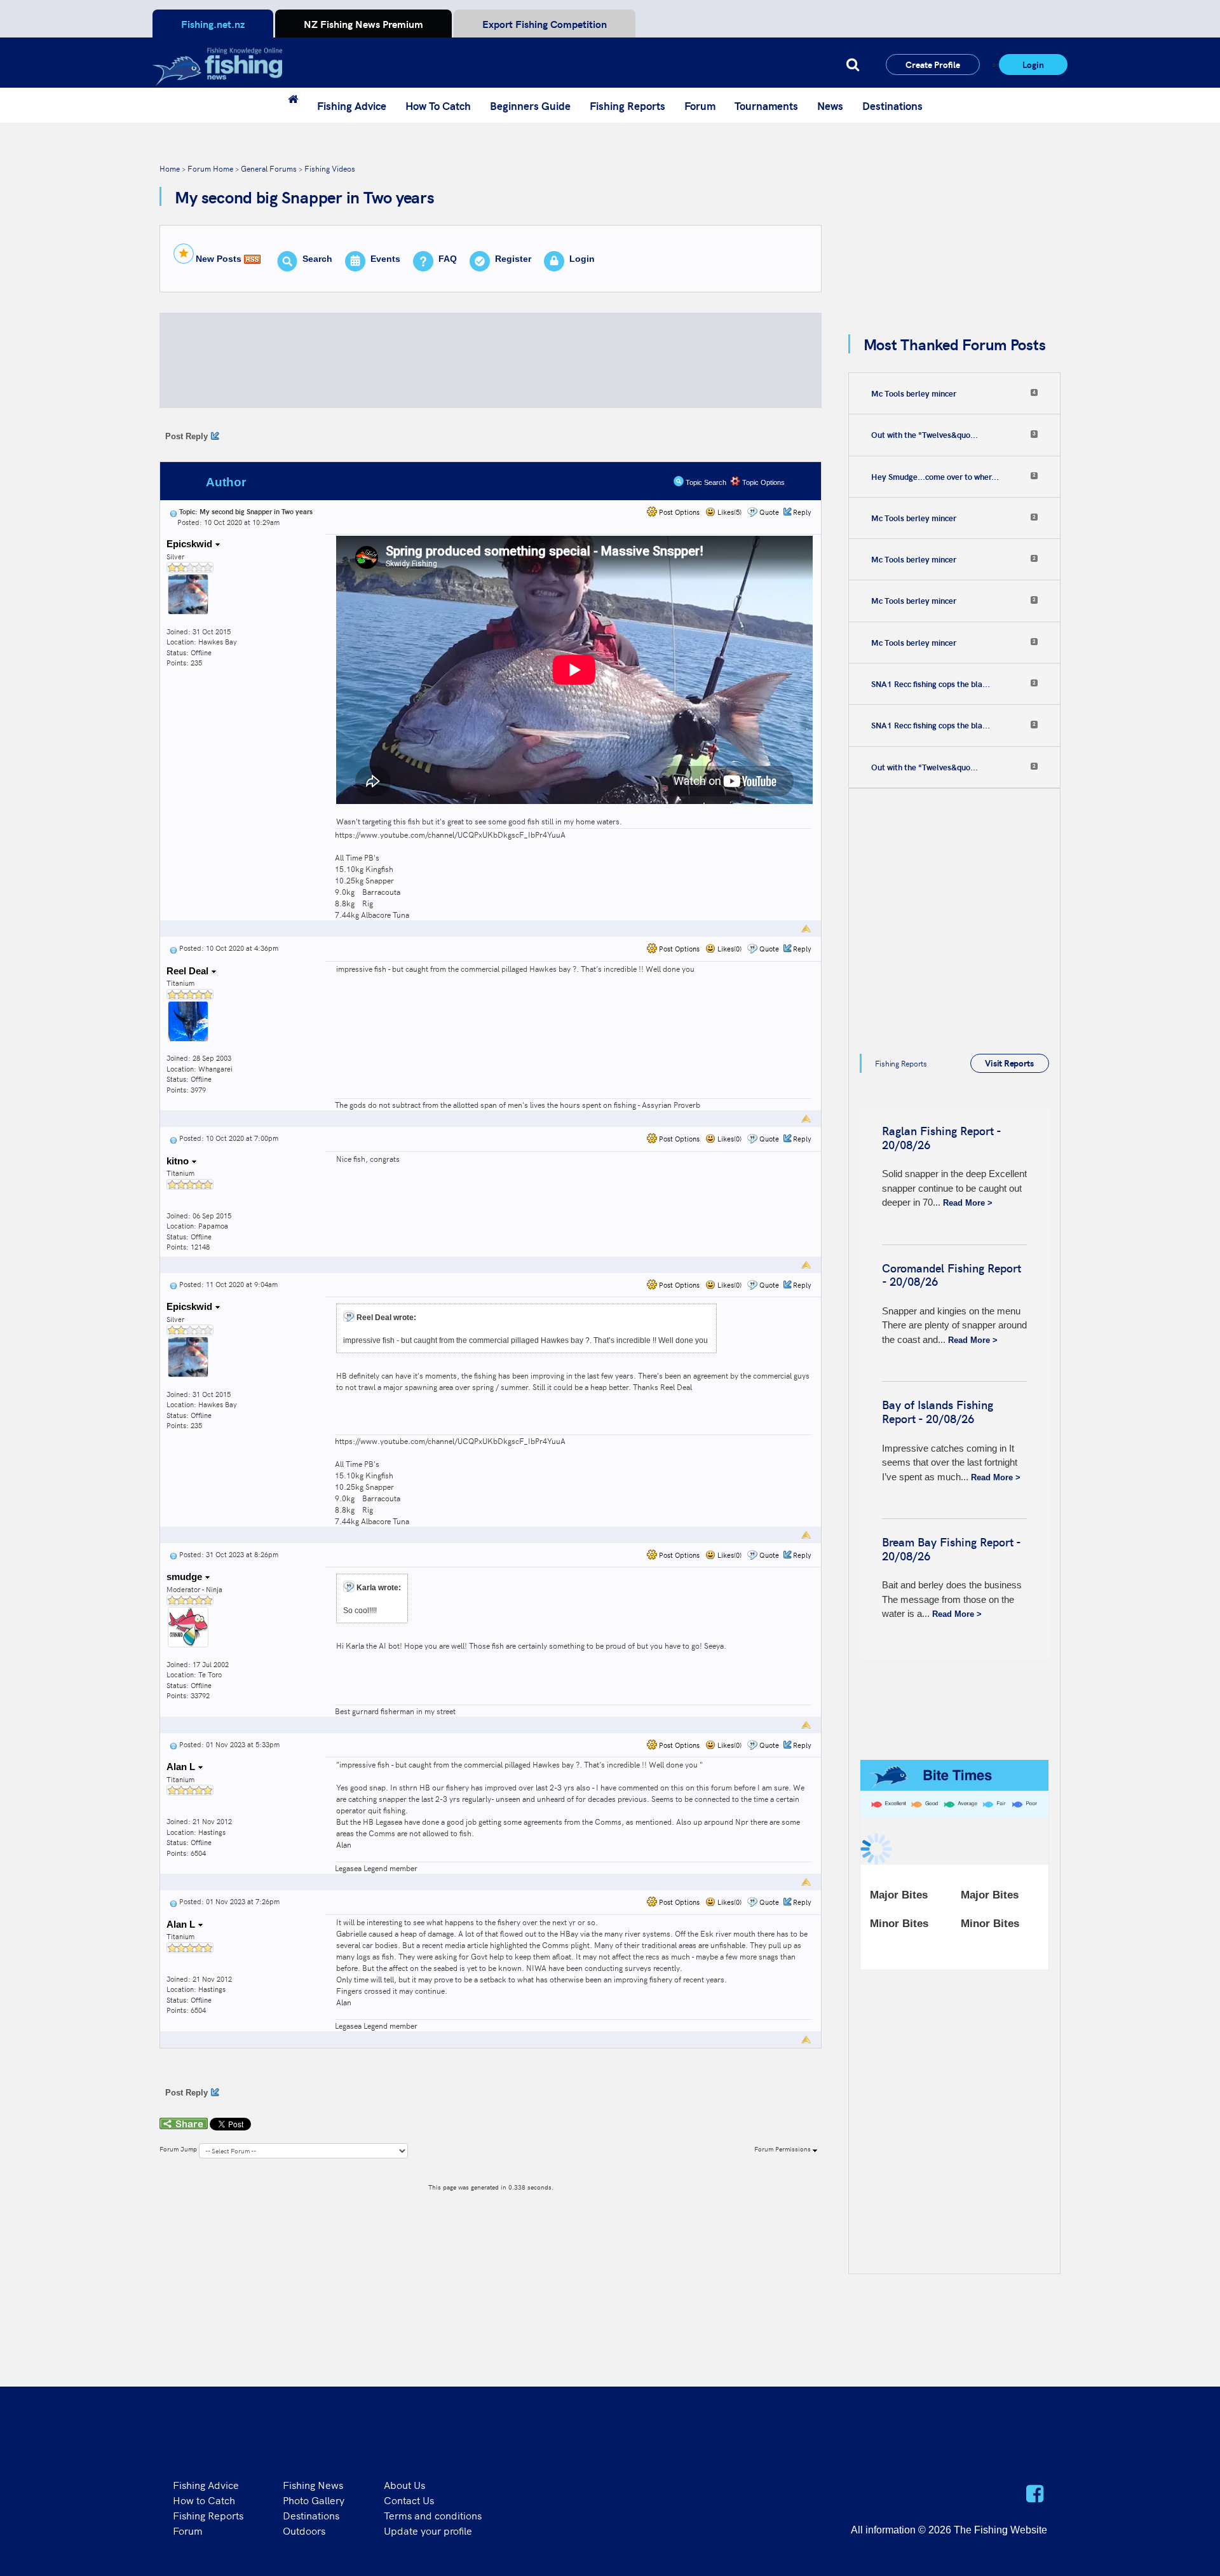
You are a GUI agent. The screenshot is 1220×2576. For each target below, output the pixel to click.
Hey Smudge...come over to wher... (935, 477)
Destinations (892, 106)
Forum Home (210, 168)
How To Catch (438, 106)
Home (170, 168)
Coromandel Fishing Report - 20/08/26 (952, 1275)
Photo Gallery (314, 2500)
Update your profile (428, 2530)
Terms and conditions (433, 2515)
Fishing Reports (627, 106)
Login (1033, 64)
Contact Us (409, 2500)
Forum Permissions (783, 2149)
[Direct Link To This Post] (173, 511)
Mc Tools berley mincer (914, 393)
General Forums (269, 168)
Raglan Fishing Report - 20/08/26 (941, 1137)
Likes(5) (729, 512)
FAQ (448, 259)
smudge (186, 1577)
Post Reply (186, 436)
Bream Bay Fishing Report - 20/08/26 (951, 1549)
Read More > (968, 1203)
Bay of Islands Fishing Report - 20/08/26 (938, 1411)
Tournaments (766, 106)
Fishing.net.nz (213, 24)
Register (513, 259)
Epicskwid (191, 544)
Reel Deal (189, 971)
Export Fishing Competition (545, 24)
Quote (769, 512)
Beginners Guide (530, 106)
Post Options (678, 512)
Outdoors (304, 2530)
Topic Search (705, 482)
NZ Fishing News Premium (363, 24)
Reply (802, 512)
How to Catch (204, 2500)
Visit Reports (1009, 1063)
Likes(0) (729, 949)
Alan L (182, 1767)
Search (317, 259)
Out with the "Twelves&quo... (925, 435)
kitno (179, 1161)
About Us (404, 2484)
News (830, 106)
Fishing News (313, 2484)
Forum (700, 106)
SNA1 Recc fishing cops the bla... (931, 684)
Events (385, 259)
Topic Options (762, 482)
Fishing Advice (352, 106)
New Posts (219, 259)
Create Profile (933, 64)
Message (370, 482)
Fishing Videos (330, 168)
